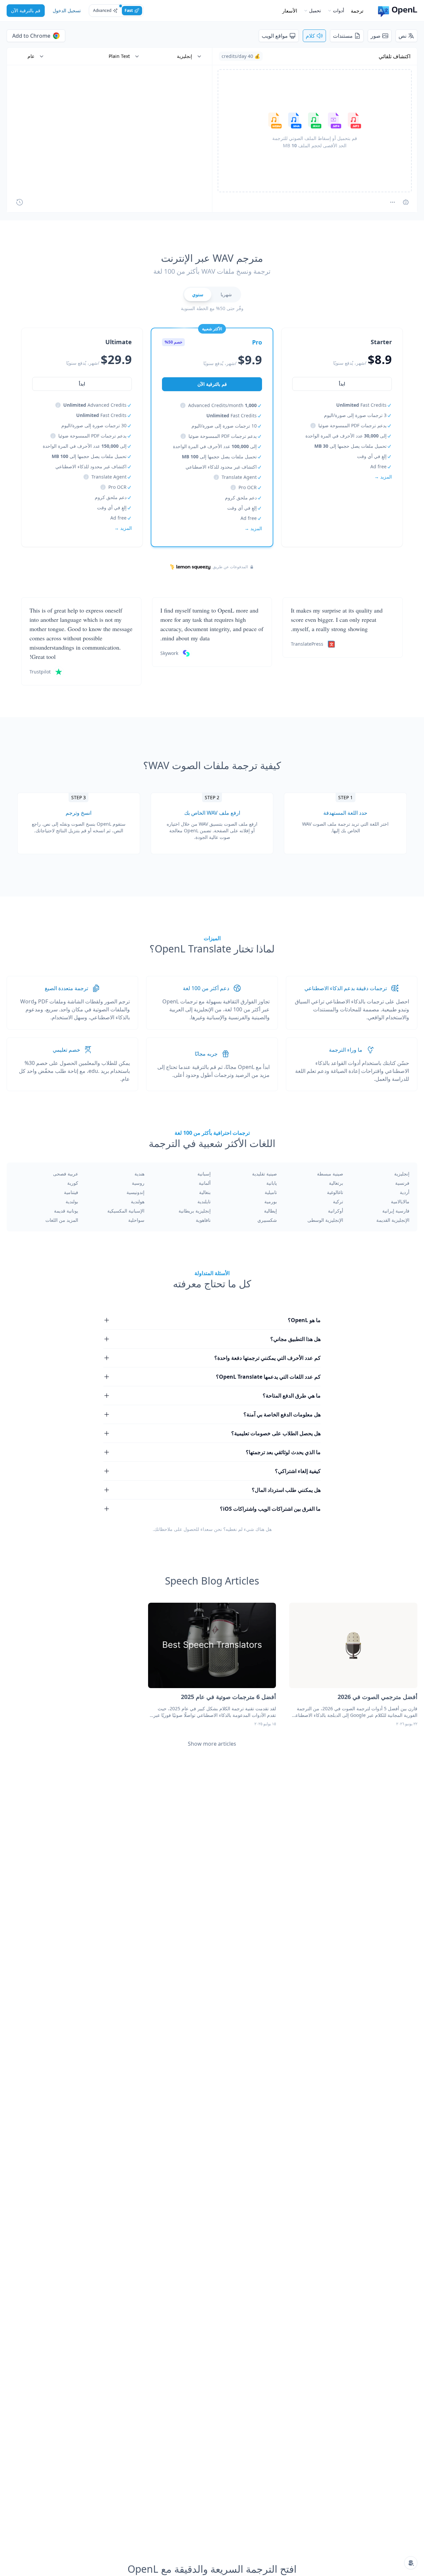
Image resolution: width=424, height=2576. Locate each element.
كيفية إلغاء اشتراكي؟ (298, 1471)
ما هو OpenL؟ (304, 1320)
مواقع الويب (275, 36)
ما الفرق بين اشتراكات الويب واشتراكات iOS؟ (270, 1509)
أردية (405, 1192)
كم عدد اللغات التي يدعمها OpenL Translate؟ (268, 1377)
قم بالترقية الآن (26, 10)
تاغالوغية (335, 1192)
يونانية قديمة (66, 1211)
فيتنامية (71, 1192)
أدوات (339, 10)
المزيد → (383, 477)
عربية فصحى (66, 1174)
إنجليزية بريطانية (195, 1211)
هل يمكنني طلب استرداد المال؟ (286, 1490)
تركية (338, 1201)
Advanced (102, 10)
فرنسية (402, 1183)
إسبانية (204, 1174)
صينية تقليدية (265, 1174)
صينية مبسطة (330, 1174)
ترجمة (357, 11)
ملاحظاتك (163, 1529)
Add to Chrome (31, 36)
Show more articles (212, 1744)
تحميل (315, 10)
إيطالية (270, 1211)
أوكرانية (336, 1211)
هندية (139, 1174)
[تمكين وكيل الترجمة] (406, 202)
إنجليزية (402, 1174)
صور (376, 36)
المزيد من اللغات (62, 1220)
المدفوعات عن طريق (230, 567)
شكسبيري (267, 1220)
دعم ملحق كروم (241, 498)
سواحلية (136, 1220)
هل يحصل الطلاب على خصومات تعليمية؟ (276, 1433)
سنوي (198, 294)
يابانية (272, 1183)
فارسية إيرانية (396, 1211)
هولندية (138, 1201)
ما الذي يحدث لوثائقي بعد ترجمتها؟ (283, 1452)
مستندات (343, 36)
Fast (129, 10)
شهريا (226, 294)
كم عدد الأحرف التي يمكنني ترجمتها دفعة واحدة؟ (267, 1358)
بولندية (72, 1201)
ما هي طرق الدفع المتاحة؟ (292, 1396)
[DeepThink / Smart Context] (393, 202)
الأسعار (290, 11)
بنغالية (205, 1192)
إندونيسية (135, 1192)
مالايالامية (400, 1201)
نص (402, 36)
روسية (138, 1183)
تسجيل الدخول (67, 10)
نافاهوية (203, 1220)
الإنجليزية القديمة (393, 1220)
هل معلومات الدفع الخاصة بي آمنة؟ (282, 1414)
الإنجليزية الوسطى (325, 1220)
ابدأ (342, 384)
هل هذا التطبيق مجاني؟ (295, 1339)
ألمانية (205, 1183)
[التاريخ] (20, 202)
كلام (310, 36)
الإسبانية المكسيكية (126, 1211)
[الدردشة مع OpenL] (411, 2563)
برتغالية (336, 1183)
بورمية (271, 1201)
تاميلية (271, 1192)
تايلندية (204, 1201)
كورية (73, 1183)
